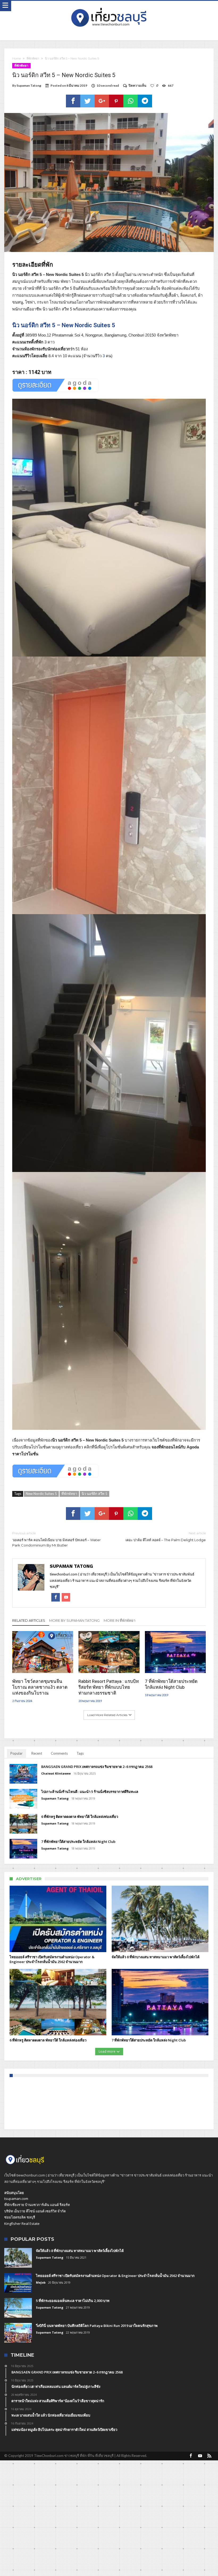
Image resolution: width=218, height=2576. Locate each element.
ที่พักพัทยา (33, 58)
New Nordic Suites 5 (41, 1494)
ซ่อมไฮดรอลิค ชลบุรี (20, 2217)
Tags (80, 1753)
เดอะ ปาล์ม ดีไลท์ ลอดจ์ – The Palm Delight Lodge (166, 1537)
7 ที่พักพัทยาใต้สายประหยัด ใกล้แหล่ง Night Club (171, 1684)
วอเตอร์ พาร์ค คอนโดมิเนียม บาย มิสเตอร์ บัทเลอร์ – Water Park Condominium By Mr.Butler (56, 1539)
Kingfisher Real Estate (22, 2224)
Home (16, 58)
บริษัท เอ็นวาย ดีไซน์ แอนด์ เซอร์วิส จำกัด (35, 2211)
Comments (59, 1753)
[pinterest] (116, 101)
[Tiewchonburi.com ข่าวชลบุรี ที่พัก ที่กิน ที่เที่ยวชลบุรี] (109, 6)
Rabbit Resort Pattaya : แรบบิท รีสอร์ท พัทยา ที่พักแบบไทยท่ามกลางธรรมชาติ (109, 1687)
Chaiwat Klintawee (56, 1773)
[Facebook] (191, 2456)
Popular (16, 1753)
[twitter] (87, 101)
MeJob (41, 2282)
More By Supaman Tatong (74, 1620)
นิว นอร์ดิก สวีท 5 (95, 1494)
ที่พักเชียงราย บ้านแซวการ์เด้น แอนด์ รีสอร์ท (37, 2205)
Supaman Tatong (29, 85)
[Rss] (209, 2456)
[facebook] (73, 101)
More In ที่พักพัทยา (120, 1620)
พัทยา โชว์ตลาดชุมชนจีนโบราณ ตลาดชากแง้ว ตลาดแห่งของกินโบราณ (40, 1687)
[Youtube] (200, 2456)
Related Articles (29, 1620)
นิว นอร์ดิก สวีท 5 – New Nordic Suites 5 (64, 325)
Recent (37, 1753)
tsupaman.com (16, 2199)
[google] (102, 101)
